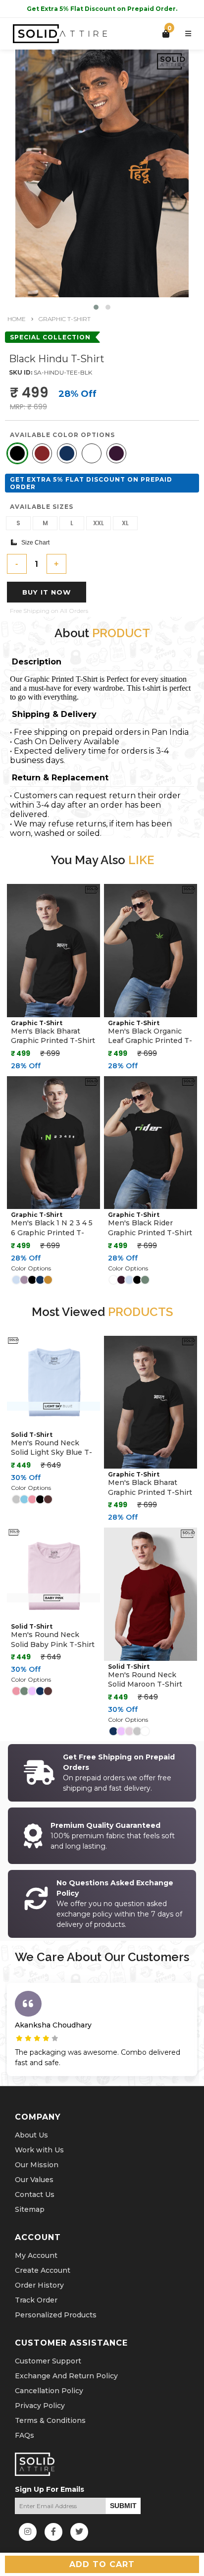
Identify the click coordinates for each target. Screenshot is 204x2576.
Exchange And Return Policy (66, 2376)
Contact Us (35, 2194)
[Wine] (116, 453)
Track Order (36, 2300)
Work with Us (39, 2150)
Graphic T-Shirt (65, 319)
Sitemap (30, 2209)
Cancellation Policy (49, 2391)
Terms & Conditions (50, 2420)
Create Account (43, 2270)
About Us (31, 2135)
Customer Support (48, 2361)
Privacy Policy (40, 2406)
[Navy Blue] (67, 453)
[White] (92, 453)
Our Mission (37, 2165)
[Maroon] (42, 453)
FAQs (25, 2435)
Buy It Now (47, 592)
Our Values (34, 2180)
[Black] (17, 453)
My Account (36, 2255)
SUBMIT (123, 2506)
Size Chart (33, 543)
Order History (39, 2285)
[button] (96, 307)
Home (17, 319)
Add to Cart (102, 2564)
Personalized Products (56, 2315)
